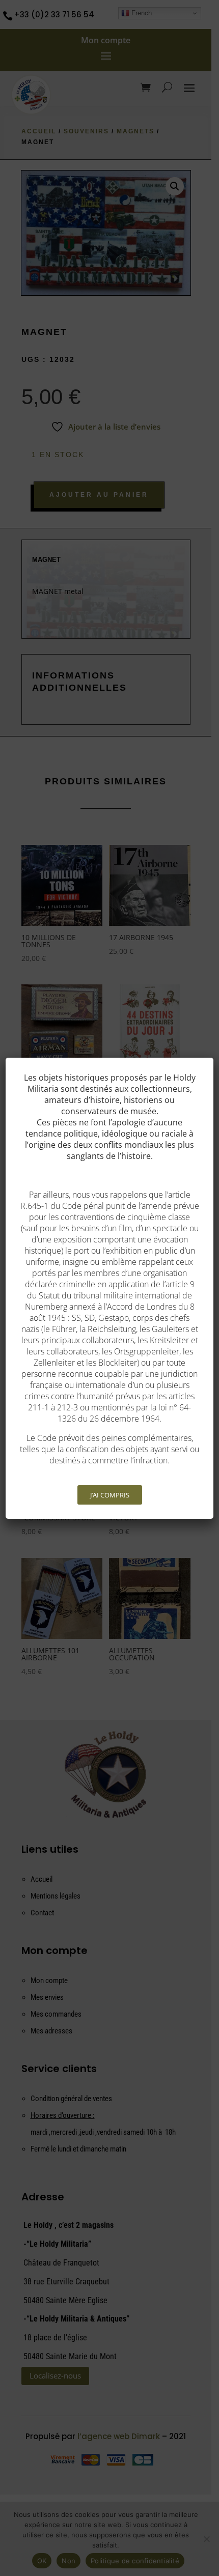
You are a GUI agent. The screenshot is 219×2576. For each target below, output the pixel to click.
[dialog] (110, 1288)
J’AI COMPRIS (110, 1495)
